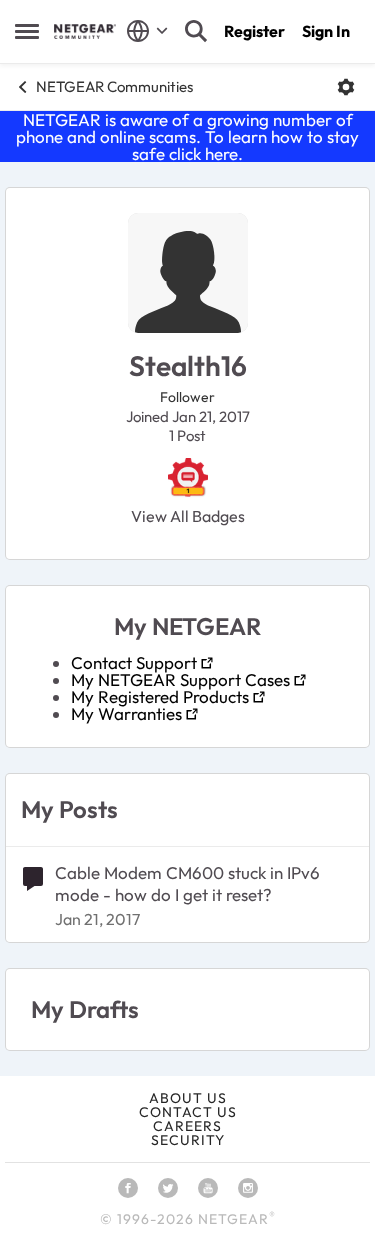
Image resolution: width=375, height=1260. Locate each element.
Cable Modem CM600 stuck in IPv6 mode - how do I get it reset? (187, 883)
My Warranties (126, 713)
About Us (188, 1098)
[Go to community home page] (85, 31)
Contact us (188, 1112)
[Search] (196, 31)
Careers (187, 1126)
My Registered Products (160, 696)
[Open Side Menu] (27, 31)
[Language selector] (147, 31)
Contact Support (134, 662)
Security (188, 1140)
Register (254, 31)
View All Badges (188, 516)
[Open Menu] (346, 87)
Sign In (326, 31)
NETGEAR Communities (114, 86)
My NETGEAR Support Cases (180, 679)
